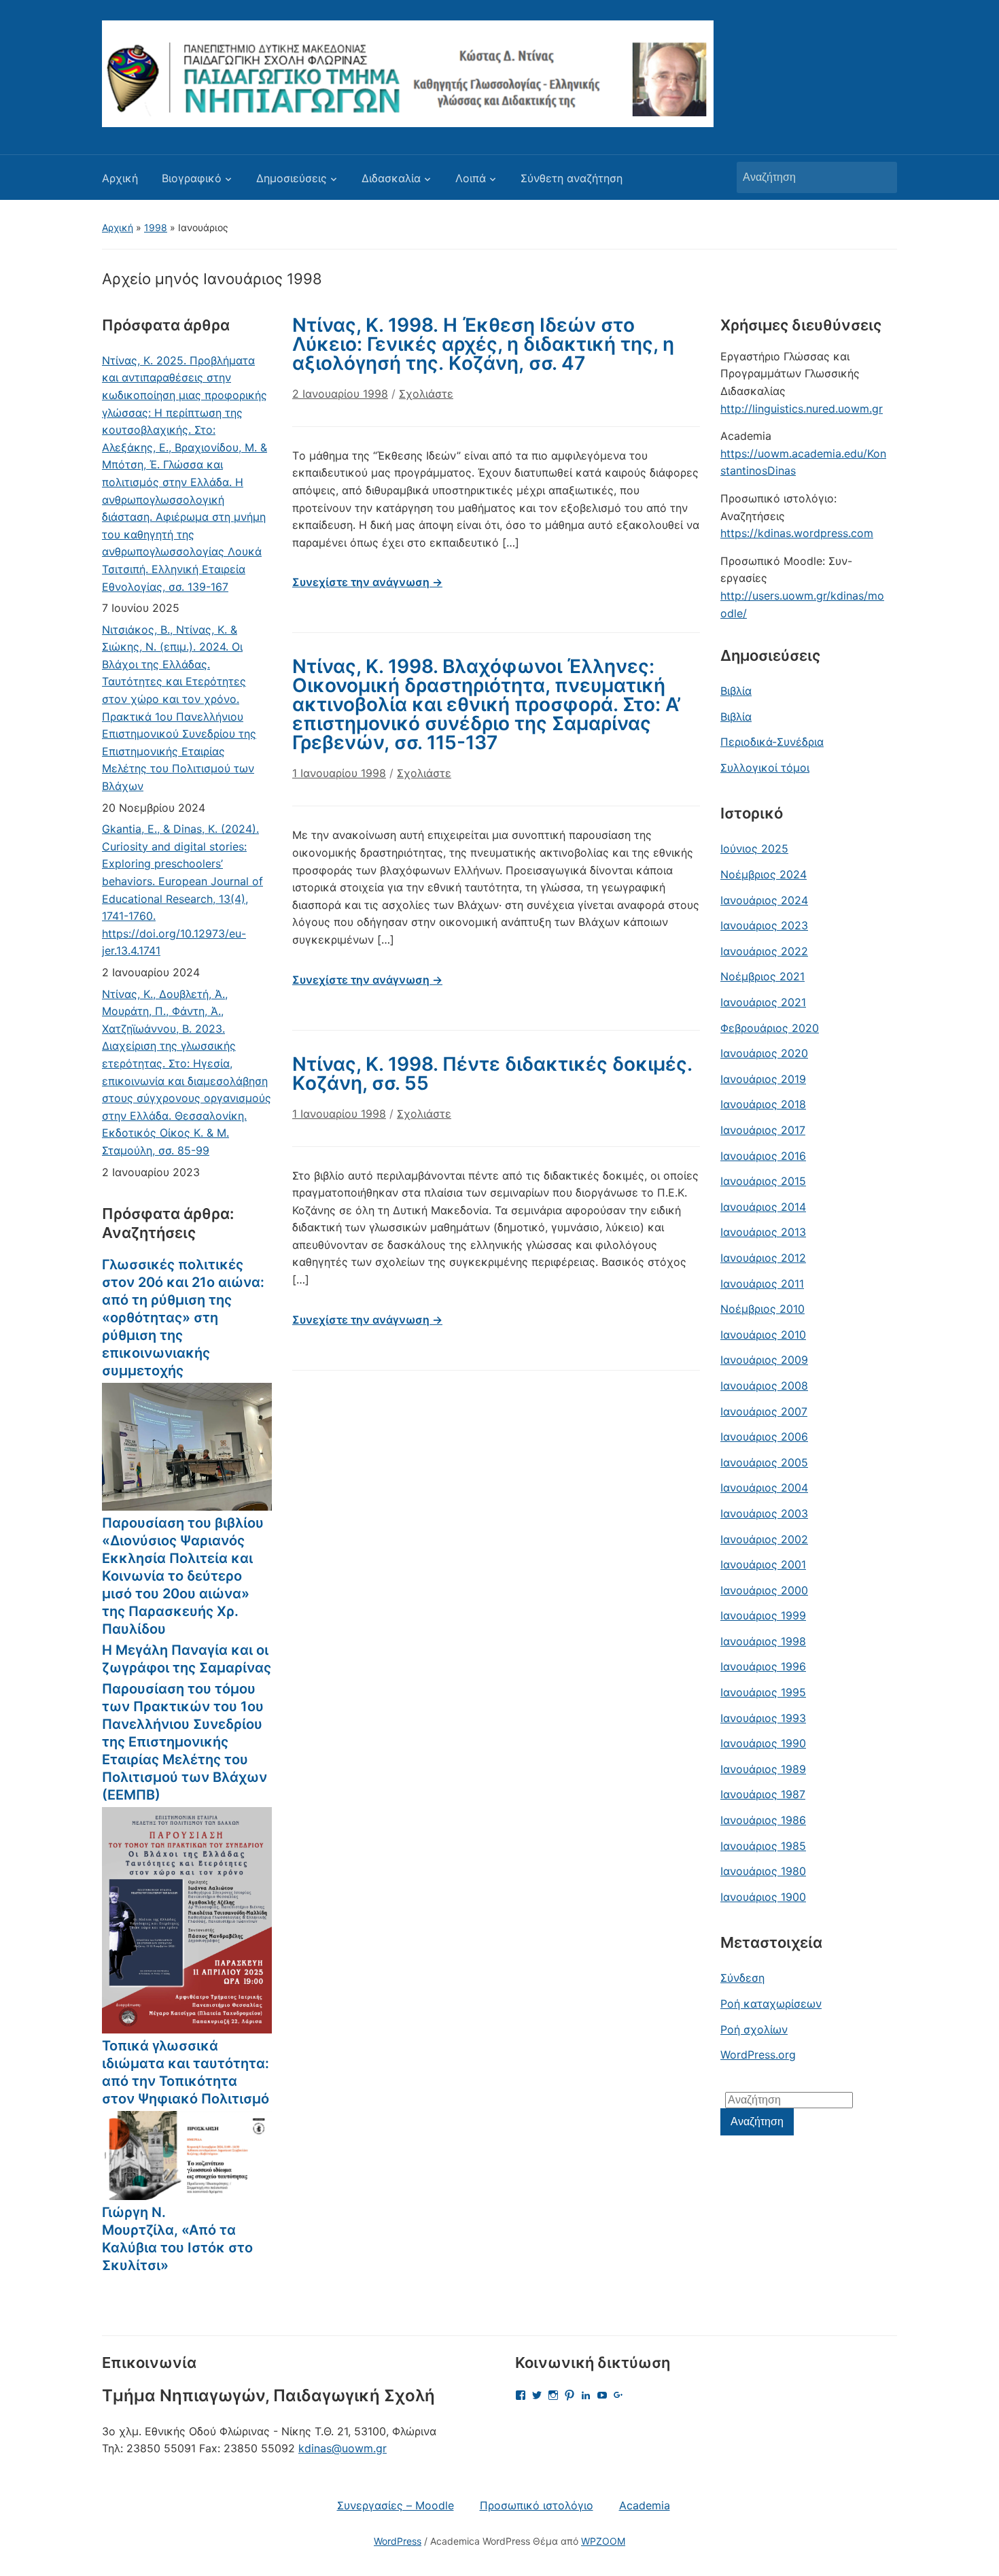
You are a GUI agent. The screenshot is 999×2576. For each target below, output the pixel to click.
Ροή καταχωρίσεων (771, 2004)
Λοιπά (471, 178)
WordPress (398, 2541)
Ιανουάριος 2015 (763, 1181)
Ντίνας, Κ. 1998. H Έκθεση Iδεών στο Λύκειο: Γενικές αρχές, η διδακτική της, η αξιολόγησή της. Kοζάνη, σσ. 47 (483, 344)
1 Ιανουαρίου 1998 (339, 773)
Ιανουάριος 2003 (764, 1513)
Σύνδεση (742, 1978)
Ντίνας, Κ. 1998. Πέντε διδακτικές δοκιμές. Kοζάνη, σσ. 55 (492, 1074)
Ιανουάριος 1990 (763, 1743)
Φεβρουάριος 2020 (770, 1028)
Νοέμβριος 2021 (763, 976)
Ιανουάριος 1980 (763, 1871)
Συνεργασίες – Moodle (396, 2505)
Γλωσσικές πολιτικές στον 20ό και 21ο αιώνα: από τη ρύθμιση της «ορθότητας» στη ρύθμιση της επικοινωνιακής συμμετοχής (183, 1318)
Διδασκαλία (391, 178)
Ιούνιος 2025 (754, 848)
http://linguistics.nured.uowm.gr (802, 409)
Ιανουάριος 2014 (763, 1207)
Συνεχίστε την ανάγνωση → (367, 582)
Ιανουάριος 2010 (763, 1335)
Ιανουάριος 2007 (764, 1411)
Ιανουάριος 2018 (763, 1104)
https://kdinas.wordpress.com (797, 533)
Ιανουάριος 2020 (764, 1053)
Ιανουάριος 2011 (762, 1284)
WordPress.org (758, 2055)
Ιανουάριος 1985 (763, 1846)
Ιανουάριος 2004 (764, 1488)
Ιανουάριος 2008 (764, 1386)
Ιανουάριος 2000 (764, 1590)
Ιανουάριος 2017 (763, 1130)
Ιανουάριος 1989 (763, 1769)
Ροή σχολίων (754, 2029)
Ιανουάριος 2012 (763, 1258)
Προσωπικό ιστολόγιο (537, 2505)
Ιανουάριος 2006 (764, 1437)
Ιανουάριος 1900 (763, 1897)
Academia (645, 2505)
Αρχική (120, 178)
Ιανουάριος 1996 (763, 1666)
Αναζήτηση (880, 177)
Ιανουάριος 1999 (763, 1615)
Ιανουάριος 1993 (763, 1718)
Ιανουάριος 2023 (764, 925)
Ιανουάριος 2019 (763, 1079)
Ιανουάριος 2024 (764, 900)
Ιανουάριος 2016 (763, 1156)
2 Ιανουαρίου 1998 (340, 394)
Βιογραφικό (192, 178)
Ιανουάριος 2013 (763, 1232)
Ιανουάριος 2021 (763, 1002)
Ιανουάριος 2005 (764, 1462)
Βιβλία (736, 691)
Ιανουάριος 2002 (764, 1539)
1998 (156, 227)
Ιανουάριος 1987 (763, 1794)
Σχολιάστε (426, 394)
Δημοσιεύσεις (292, 178)
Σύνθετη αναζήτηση (572, 178)
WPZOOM (603, 2541)
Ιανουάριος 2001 (763, 1564)
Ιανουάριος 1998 (763, 1641)
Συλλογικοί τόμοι (765, 768)
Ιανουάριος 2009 (764, 1360)
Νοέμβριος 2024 (764, 874)
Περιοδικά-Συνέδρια (772, 742)
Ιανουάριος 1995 (763, 1692)
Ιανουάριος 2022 (764, 951)
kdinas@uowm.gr (343, 2448)
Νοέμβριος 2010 (763, 1309)
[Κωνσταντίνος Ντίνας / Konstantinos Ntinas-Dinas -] (408, 73)
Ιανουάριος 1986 (763, 1820)
